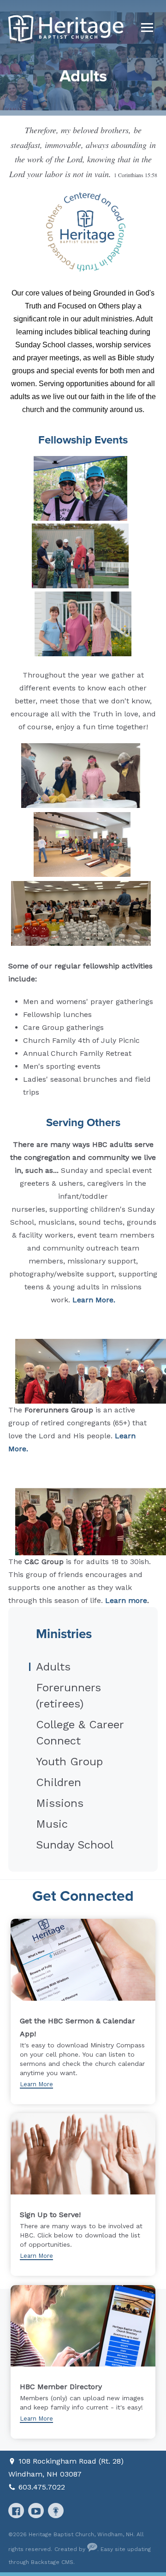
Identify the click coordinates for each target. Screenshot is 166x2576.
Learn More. (94, 1300)
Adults (53, 1667)
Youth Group (69, 1762)
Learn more (126, 1600)
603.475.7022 (42, 2487)
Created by (71, 2549)
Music (52, 1824)
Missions (60, 1803)
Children (59, 1782)
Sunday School (75, 1845)
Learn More (36, 2084)
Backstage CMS (52, 2562)
